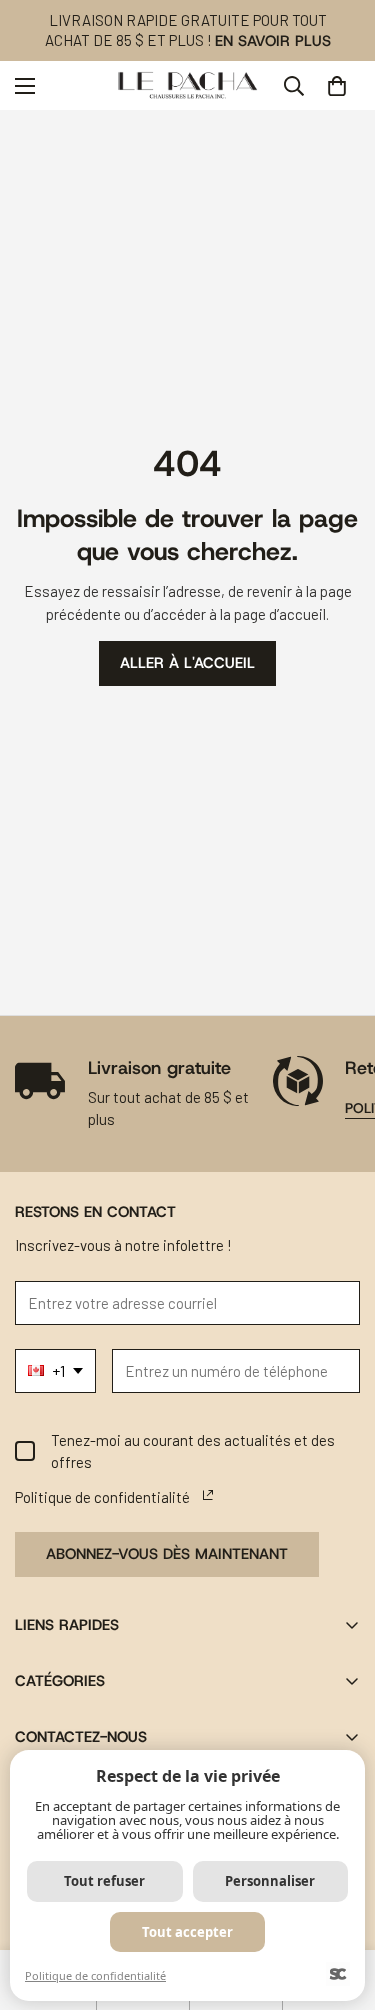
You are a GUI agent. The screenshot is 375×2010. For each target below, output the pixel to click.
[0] (337, 86)
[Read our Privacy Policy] (208, 1495)
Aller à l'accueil (187, 663)
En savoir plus (273, 41)
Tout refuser (104, 1881)
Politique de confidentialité (95, 1975)
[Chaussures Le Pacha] (187, 85)
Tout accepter (187, 1932)
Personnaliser (270, 1881)
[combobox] (55, 1371)
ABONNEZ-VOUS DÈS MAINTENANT (167, 1554)
